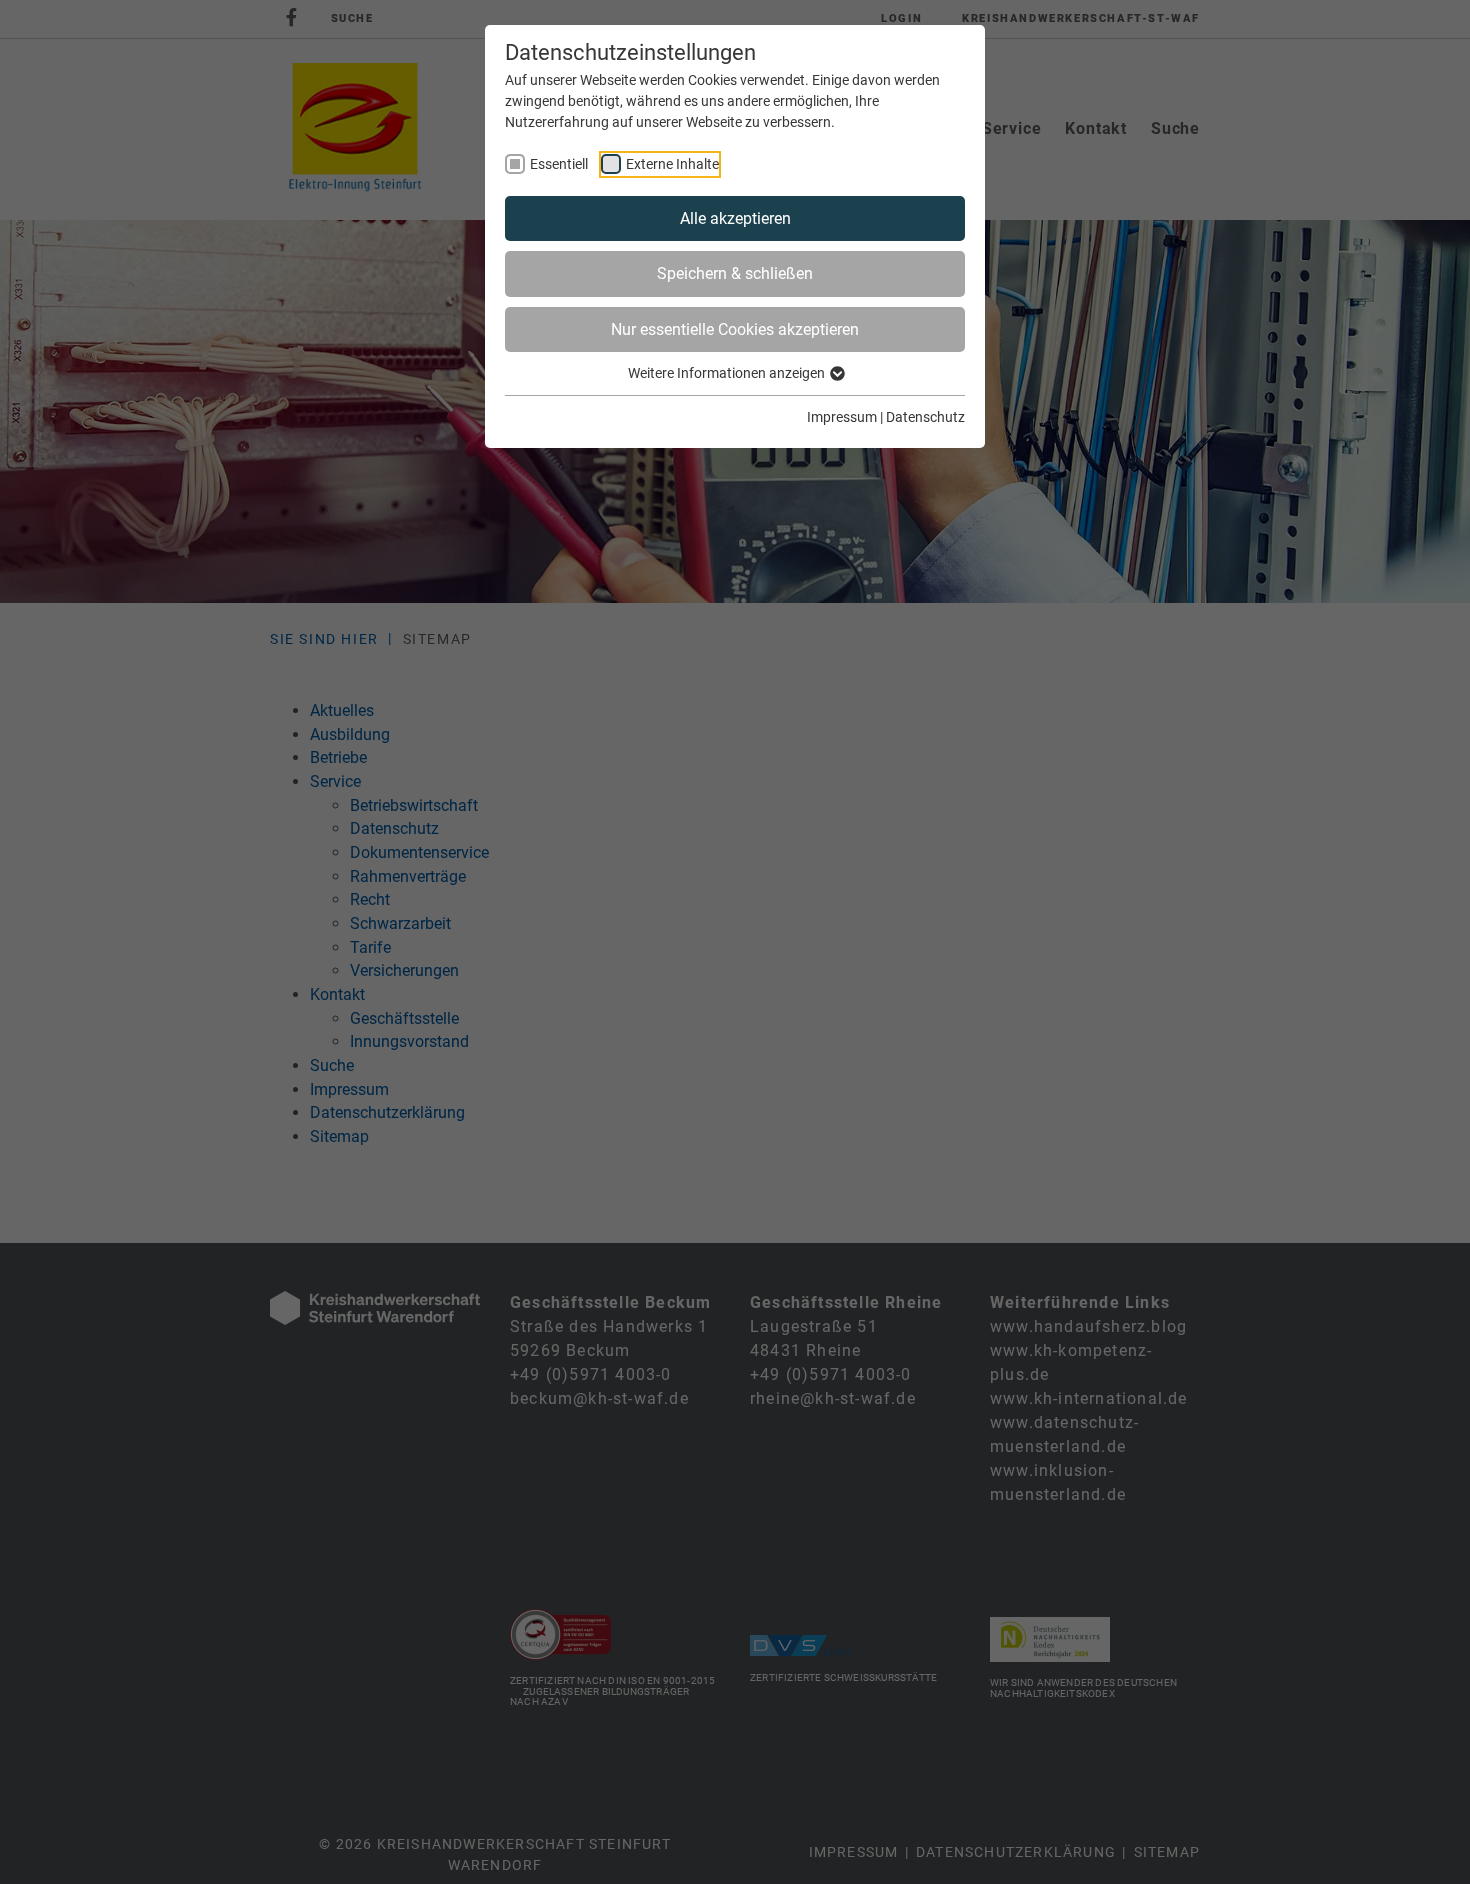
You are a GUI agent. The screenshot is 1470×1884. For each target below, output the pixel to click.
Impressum (842, 417)
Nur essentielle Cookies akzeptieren (735, 329)
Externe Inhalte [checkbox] (672, 164)
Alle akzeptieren (735, 218)
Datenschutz (925, 417)
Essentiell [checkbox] (559, 164)
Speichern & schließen (735, 273)
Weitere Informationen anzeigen (728, 373)
